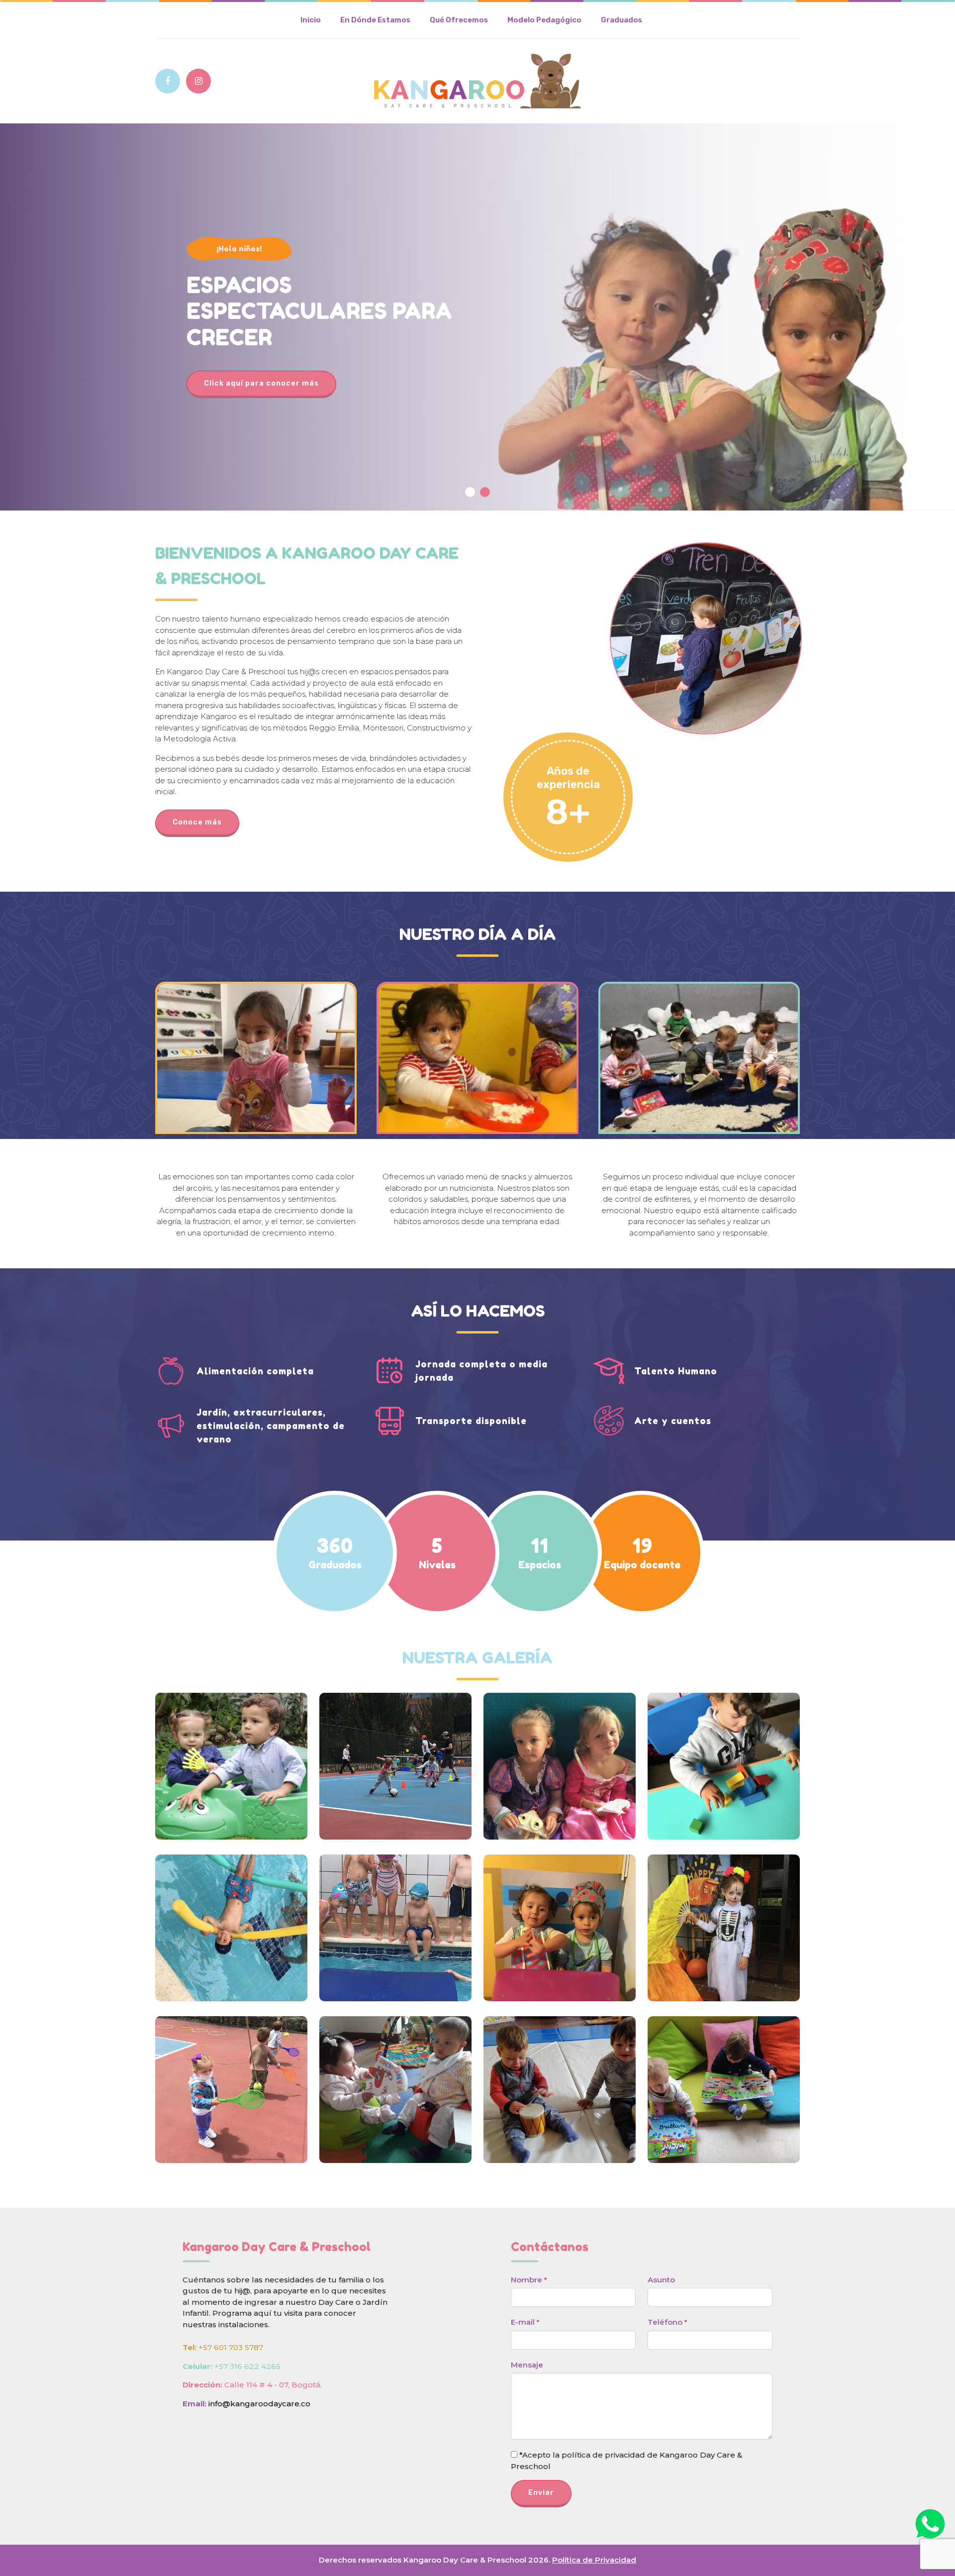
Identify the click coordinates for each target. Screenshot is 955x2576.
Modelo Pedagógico (544, 20)
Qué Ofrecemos (459, 20)
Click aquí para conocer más (261, 383)
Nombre (529, 2280)
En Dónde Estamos (375, 20)
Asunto (661, 2280)
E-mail (525, 2322)
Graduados (621, 20)
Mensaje (527, 2365)
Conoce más (197, 822)
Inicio (311, 20)
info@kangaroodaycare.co (259, 2404)
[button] (470, 492)
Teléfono (667, 2322)
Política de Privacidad (594, 2560)
